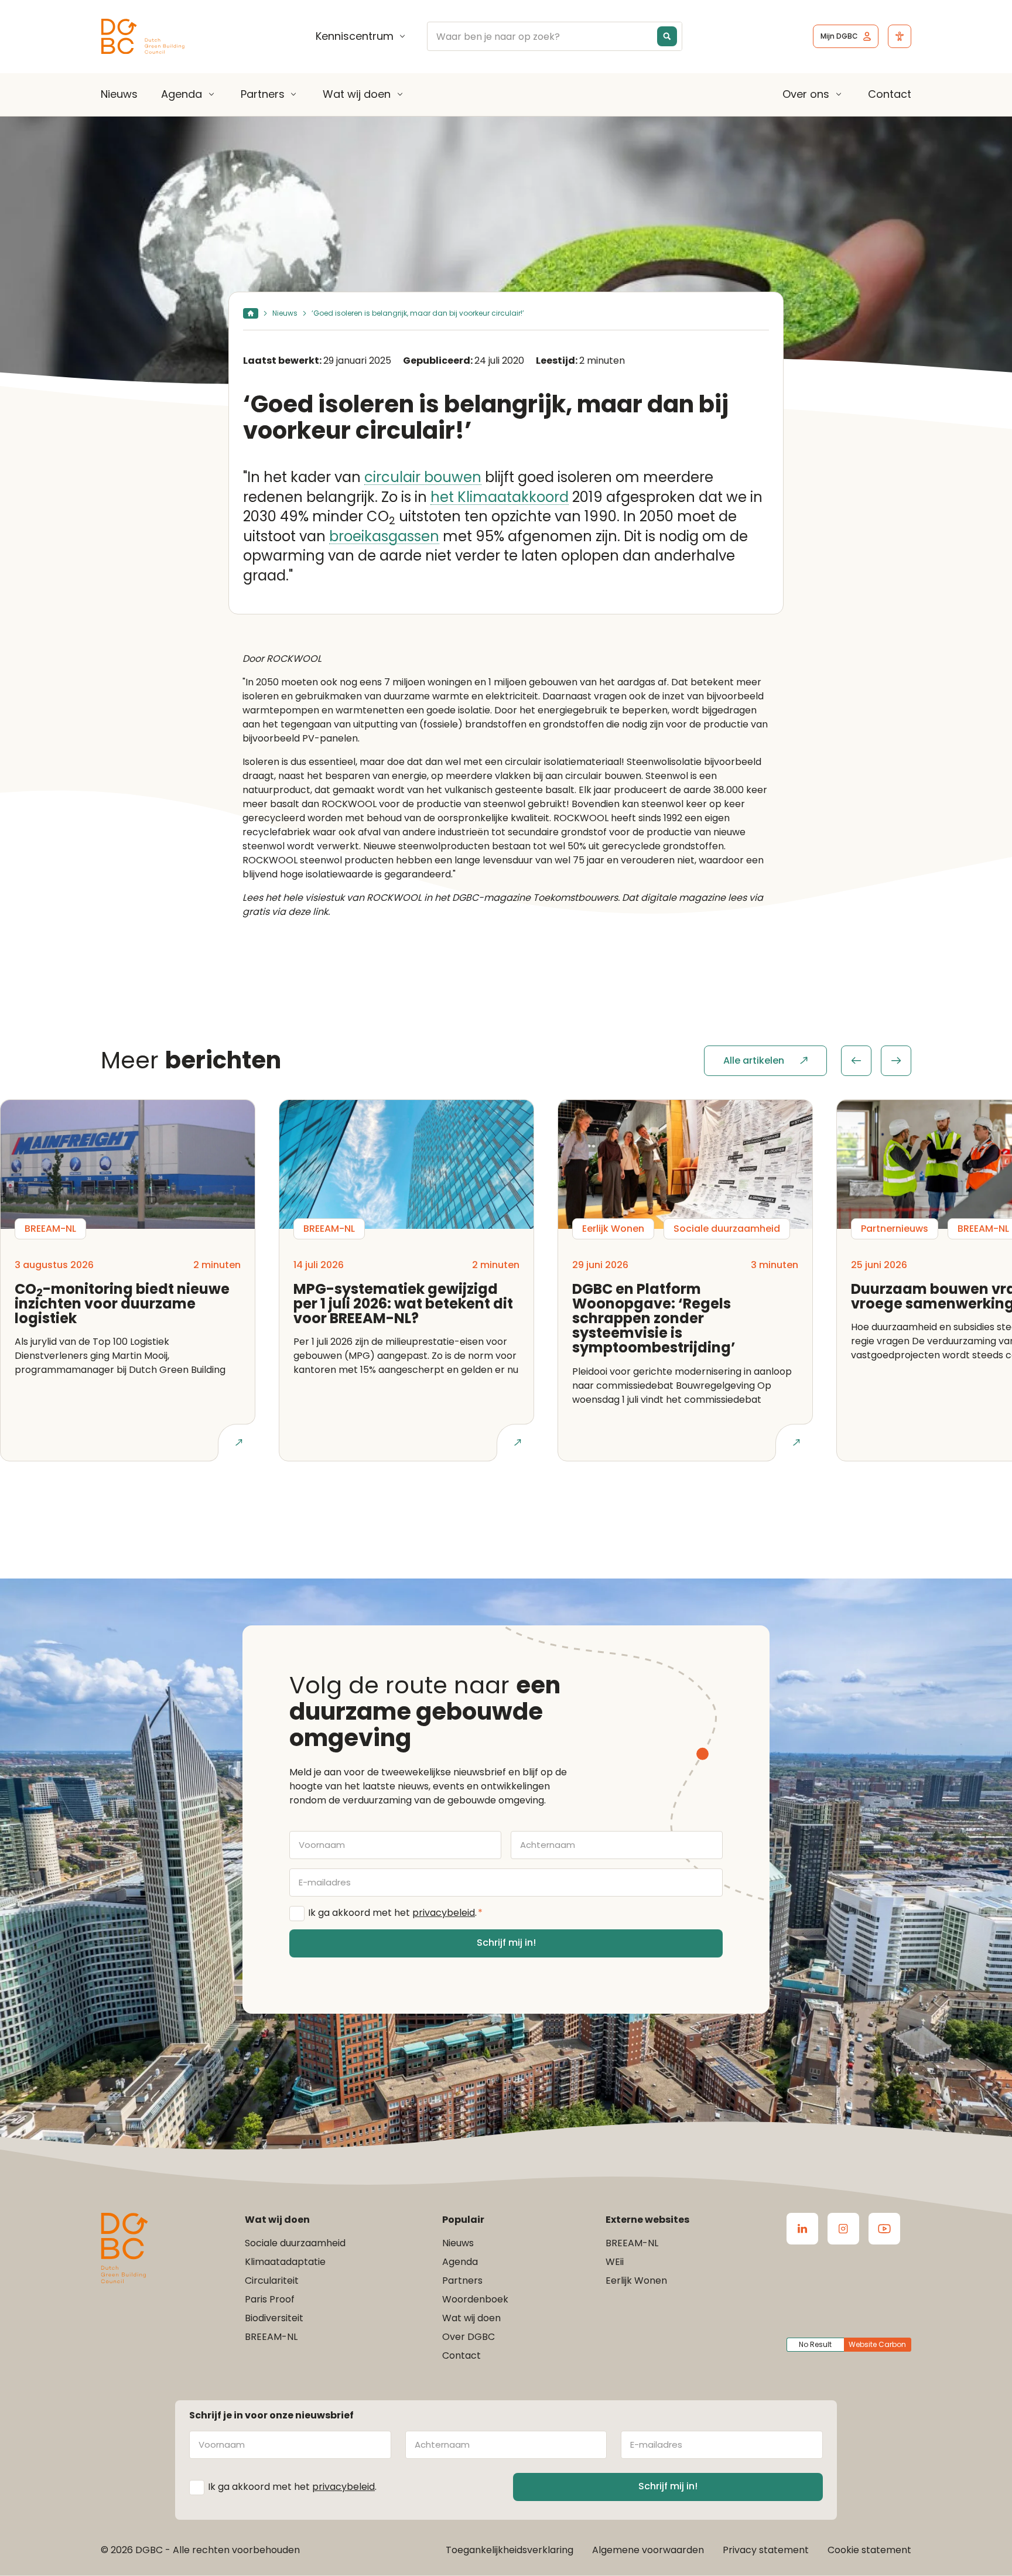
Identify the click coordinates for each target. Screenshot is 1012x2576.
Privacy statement (766, 2550)
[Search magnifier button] (667, 36)
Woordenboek (475, 2299)
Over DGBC (469, 2337)
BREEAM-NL (271, 2337)
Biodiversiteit (274, 2318)
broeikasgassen (384, 537)
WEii (615, 2262)
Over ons (806, 94)
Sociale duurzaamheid (295, 2243)
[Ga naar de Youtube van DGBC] (884, 2229)
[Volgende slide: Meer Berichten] (896, 1061)
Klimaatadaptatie (285, 2262)
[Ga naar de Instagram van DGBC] (843, 2229)
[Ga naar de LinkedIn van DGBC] (802, 2229)
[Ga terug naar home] (143, 37)
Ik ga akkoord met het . (395, 1913)
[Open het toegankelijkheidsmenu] (900, 36)
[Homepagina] (251, 313)
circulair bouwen (423, 478)
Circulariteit (272, 2281)
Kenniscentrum (355, 36)
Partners (263, 94)
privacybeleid (444, 1913)
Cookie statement (869, 2550)
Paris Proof (270, 2299)
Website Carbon (877, 2344)
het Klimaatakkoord (500, 498)
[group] (876, 1061)
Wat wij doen (357, 94)
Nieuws (119, 94)
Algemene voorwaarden (648, 2550)
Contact (890, 94)
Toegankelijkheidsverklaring (510, 2550)
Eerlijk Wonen (636, 2281)
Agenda (182, 94)
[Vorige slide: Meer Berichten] (856, 1061)
